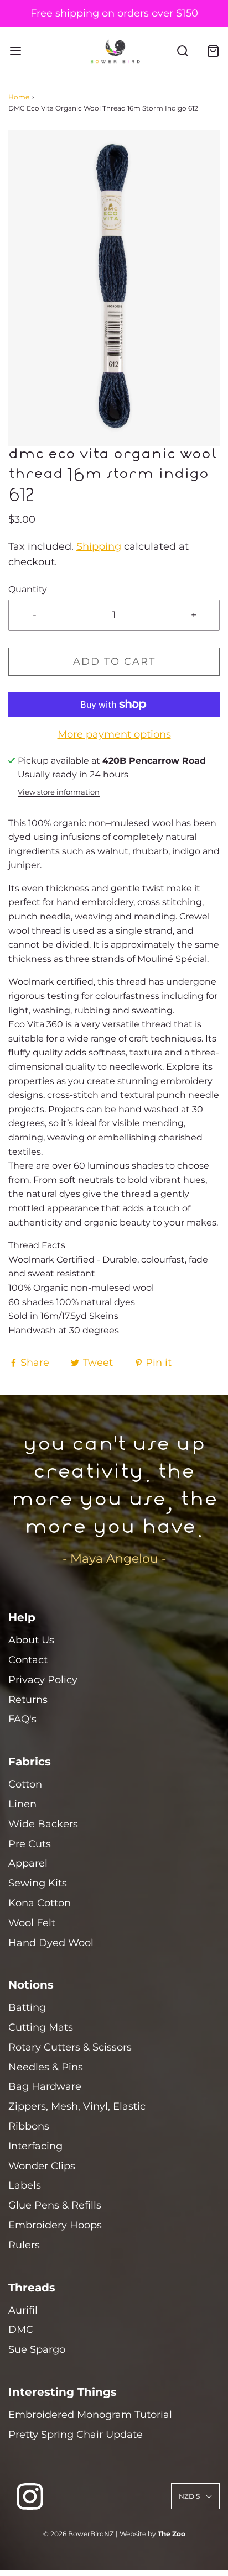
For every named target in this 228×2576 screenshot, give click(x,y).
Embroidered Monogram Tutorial (90, 2415)
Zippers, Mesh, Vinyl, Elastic (77, 2106)
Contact (28, 1660)
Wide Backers (43, 1824)
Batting (27, 2007)
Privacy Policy (43, 1680)
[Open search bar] (182, 51)
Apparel (28, 1863)
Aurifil (23, 2310)
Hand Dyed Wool (51, 1943)
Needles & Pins (46, 2067)
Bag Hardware (45, 2086)
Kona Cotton (40, 1903)
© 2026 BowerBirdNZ (79, 2534)
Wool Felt (32, 1923)
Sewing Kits (38, 1883)
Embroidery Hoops (55, 2225)
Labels (25, 2185)
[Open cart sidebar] (213, 51)
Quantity (28, 589)
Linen (22, 1804)
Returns (28, 1700)
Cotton (25, 1784)
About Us (31, 1640)
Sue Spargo (37, 2349)
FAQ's (22, 1719)
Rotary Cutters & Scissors (70, 2047)
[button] (114, 288)
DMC (21, 2330)
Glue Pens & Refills (55, 2205)
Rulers (24, 2245)
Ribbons (29, 2126)
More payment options (114, 734)
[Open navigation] (15, 51)
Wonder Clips (42, 2166)
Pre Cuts (30, 1844)
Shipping (99, 546)
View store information (59, 792)
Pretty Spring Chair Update (76, 2435)
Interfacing (35, 2146)
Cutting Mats (41, 2027)
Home (19, 97)
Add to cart (114, 661)
